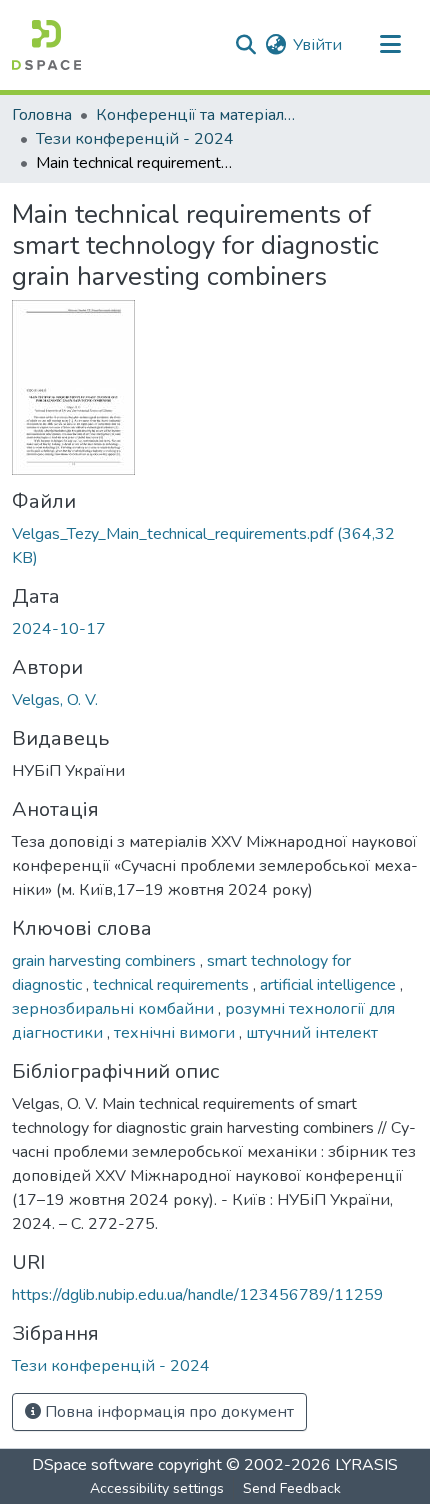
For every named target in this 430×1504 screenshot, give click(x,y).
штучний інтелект (312, 1033)
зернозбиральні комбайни (115, 1009)
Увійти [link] (317, 45)
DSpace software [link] (93, 1465)
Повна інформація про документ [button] (167, 1412)
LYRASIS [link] (366, 1465)
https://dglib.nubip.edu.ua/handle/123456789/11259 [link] (198, 1295)
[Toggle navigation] (390, 45)
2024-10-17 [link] (59, 629)
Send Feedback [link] (292, 1488)
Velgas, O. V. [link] (55, 700)
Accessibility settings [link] (157, 1488)
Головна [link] (42, 115)
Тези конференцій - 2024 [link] (135, 139)
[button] (46, 45)
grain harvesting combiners (106, 961)
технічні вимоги (176, 1033)
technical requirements (173, 985)
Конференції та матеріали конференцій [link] (196, 115)
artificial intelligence (330, 985)
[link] (215, 546)
